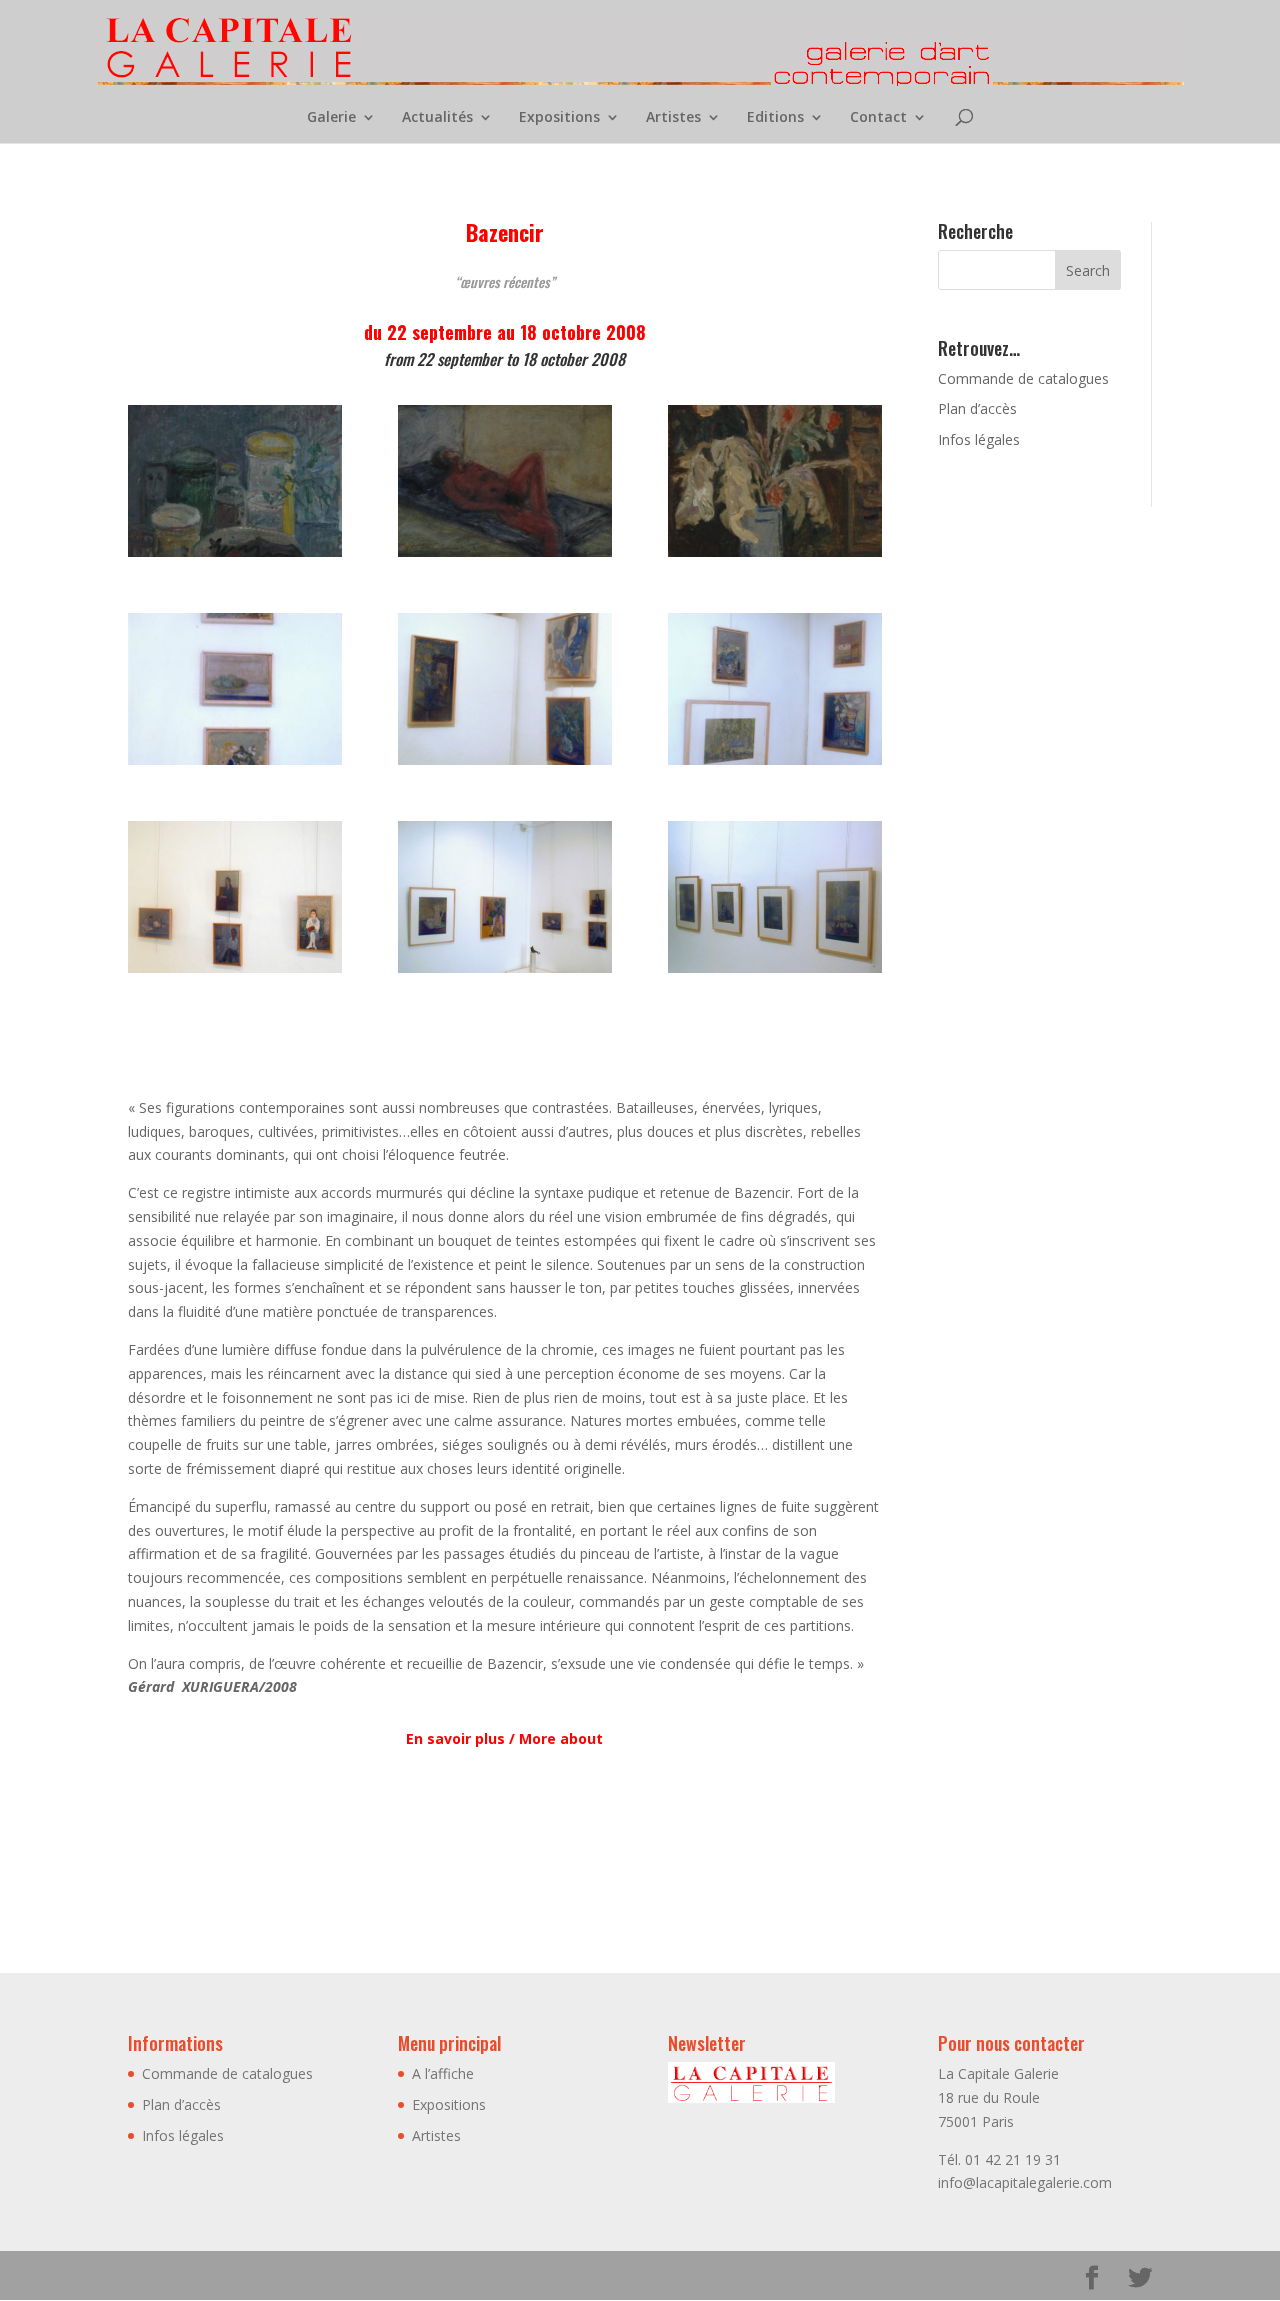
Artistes (673, 118)
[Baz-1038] (235, 556)
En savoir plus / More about (504, 1738)
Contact (878, 118)
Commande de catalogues (1023, 378)
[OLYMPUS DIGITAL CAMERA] (235, 764)
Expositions (559, 118)
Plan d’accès (977, 408)
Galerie (331, 118)
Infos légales (979, 439)
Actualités (437, 118)
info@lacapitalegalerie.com (1025, 2182)
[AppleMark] (505, 556)
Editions (775, 118)
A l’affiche (443, 2073)
